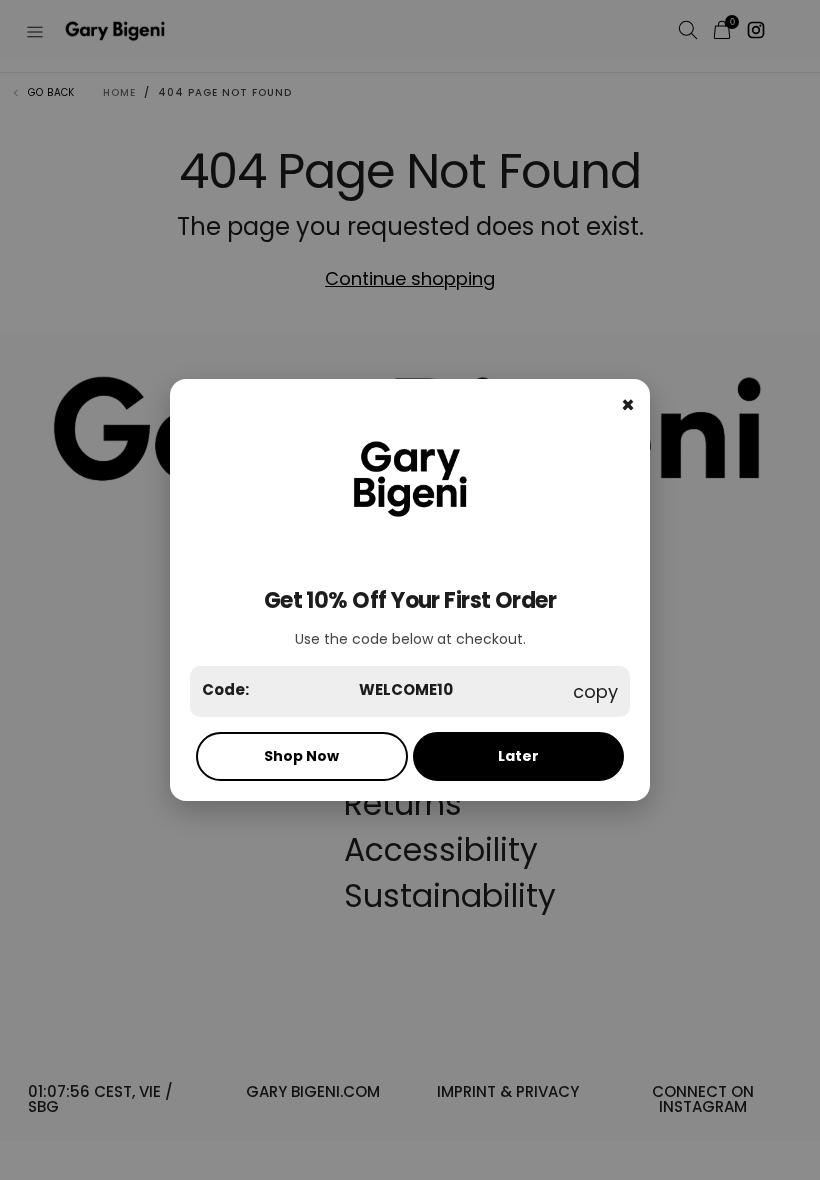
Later (518, 756)
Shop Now (301, 756)
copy (595, 691)
